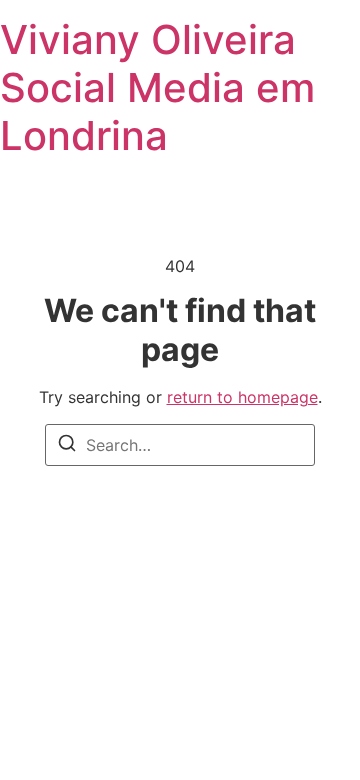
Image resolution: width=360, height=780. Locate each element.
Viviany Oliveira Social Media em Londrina (157, 87)
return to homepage (242, 397)
